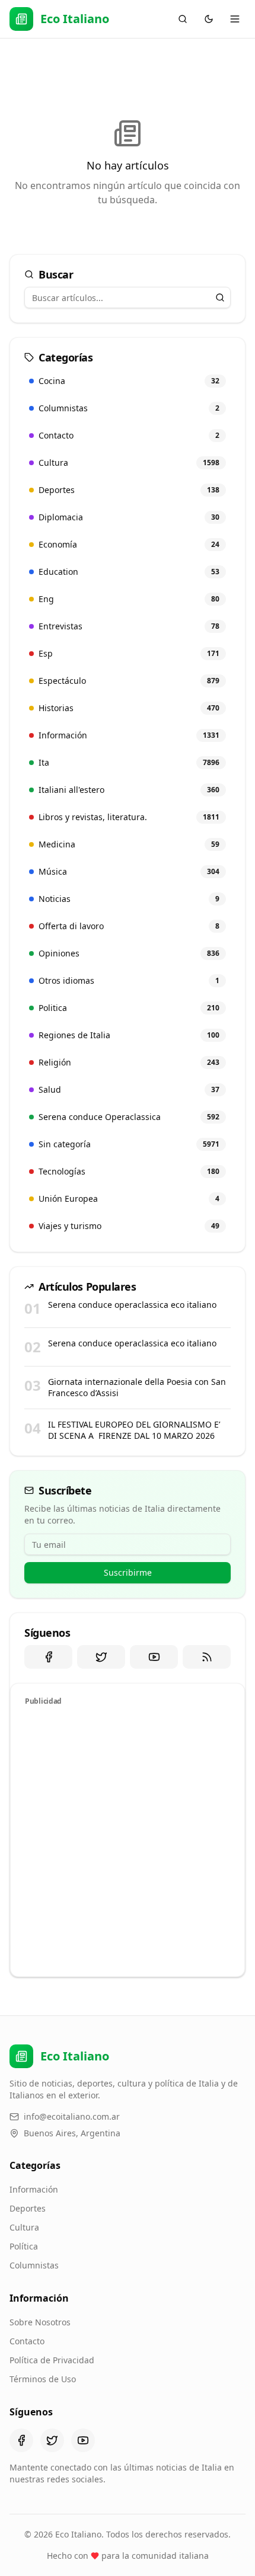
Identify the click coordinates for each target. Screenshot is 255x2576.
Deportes (28, 2208)
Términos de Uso (43, 2379)
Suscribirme (128, 1572)
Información (34, 2189)
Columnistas (34, 2265)
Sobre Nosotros (40, 2322)
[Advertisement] (128, 1839)
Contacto (27, 2341)
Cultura (24, 2227)
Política (24, 2246)
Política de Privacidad (52, 2360)
